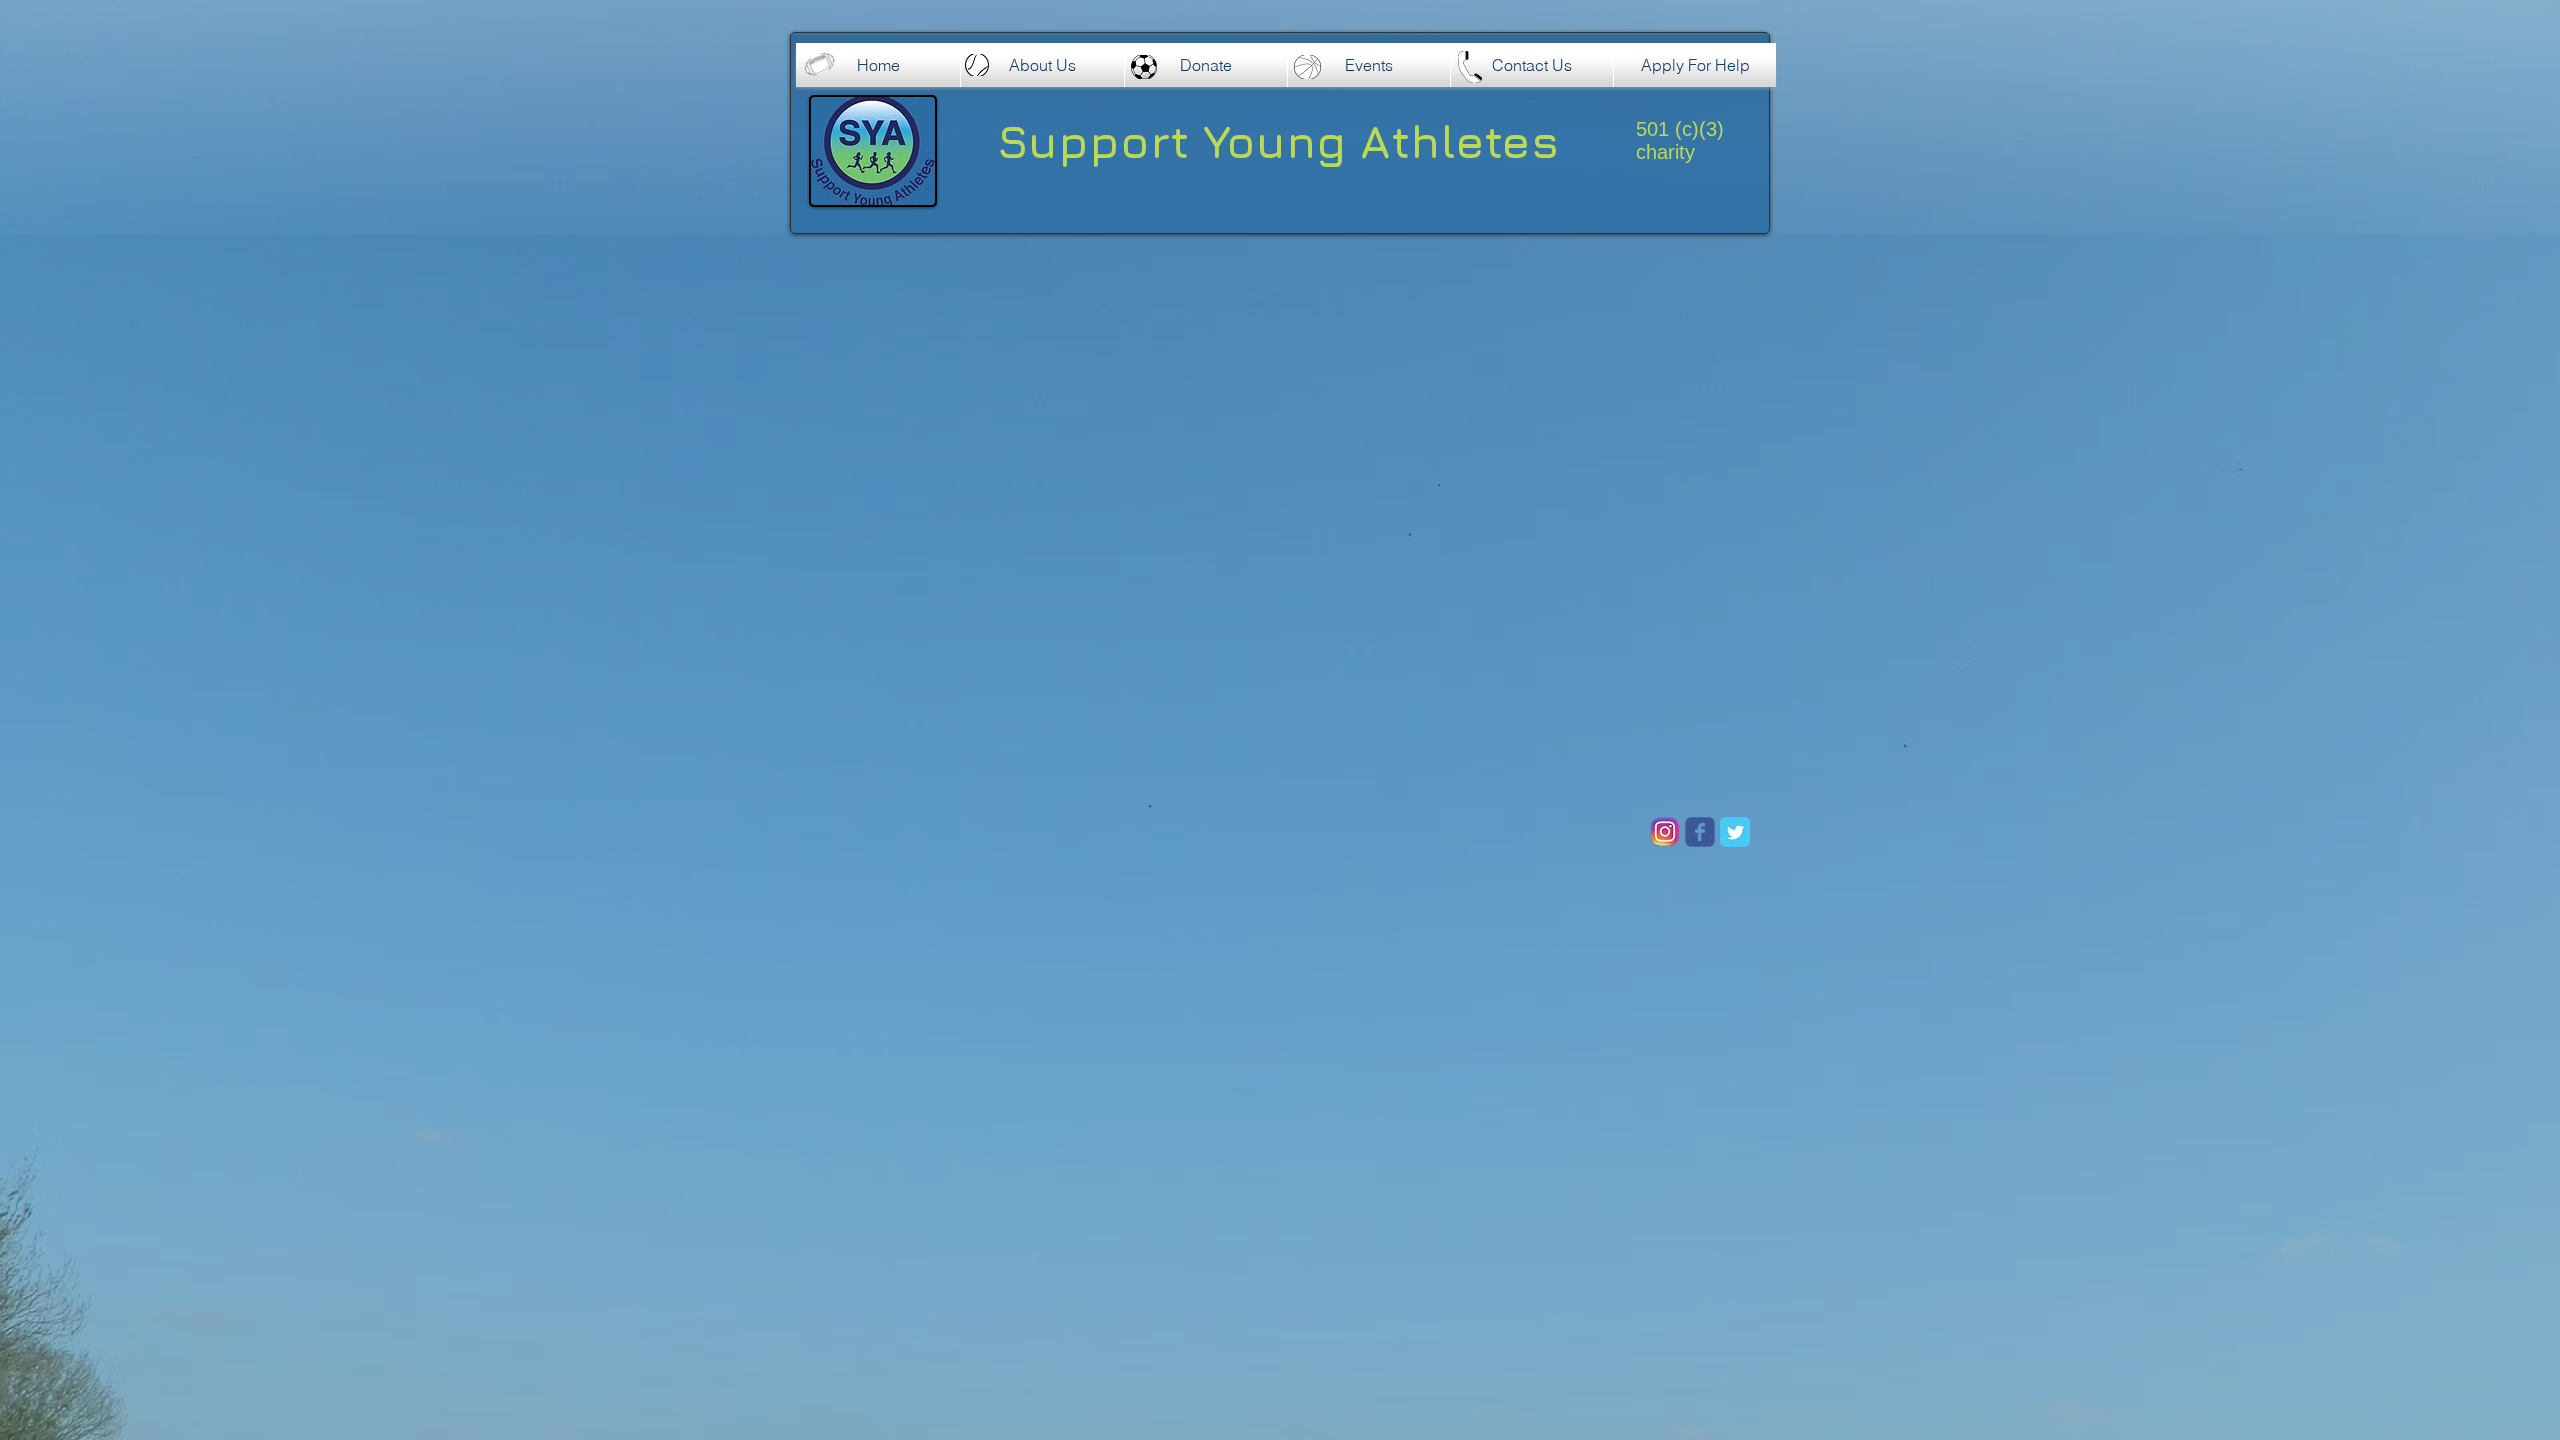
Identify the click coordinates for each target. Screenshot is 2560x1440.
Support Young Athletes (1278, 141)
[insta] (1665, 832)
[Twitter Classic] (1735, 832)
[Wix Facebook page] (1700, 832)
